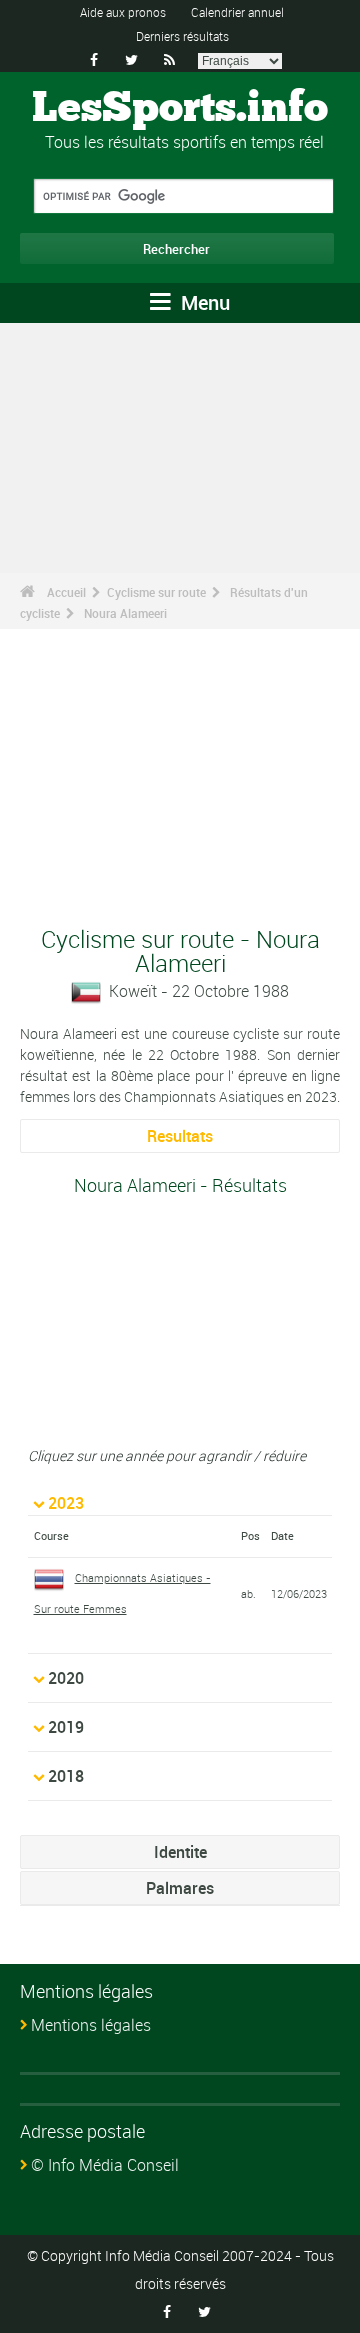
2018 (66, 1776)
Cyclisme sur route (156, 592)
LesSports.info (180, 109)
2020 (66, 1678)
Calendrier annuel (237, 12)
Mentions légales (91, 2025)
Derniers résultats (182, 36)
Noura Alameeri (125, 613)
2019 (66, 1727)
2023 (66, 1503)
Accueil (66, 592)
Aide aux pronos (123, 12)
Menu (203, 302)
